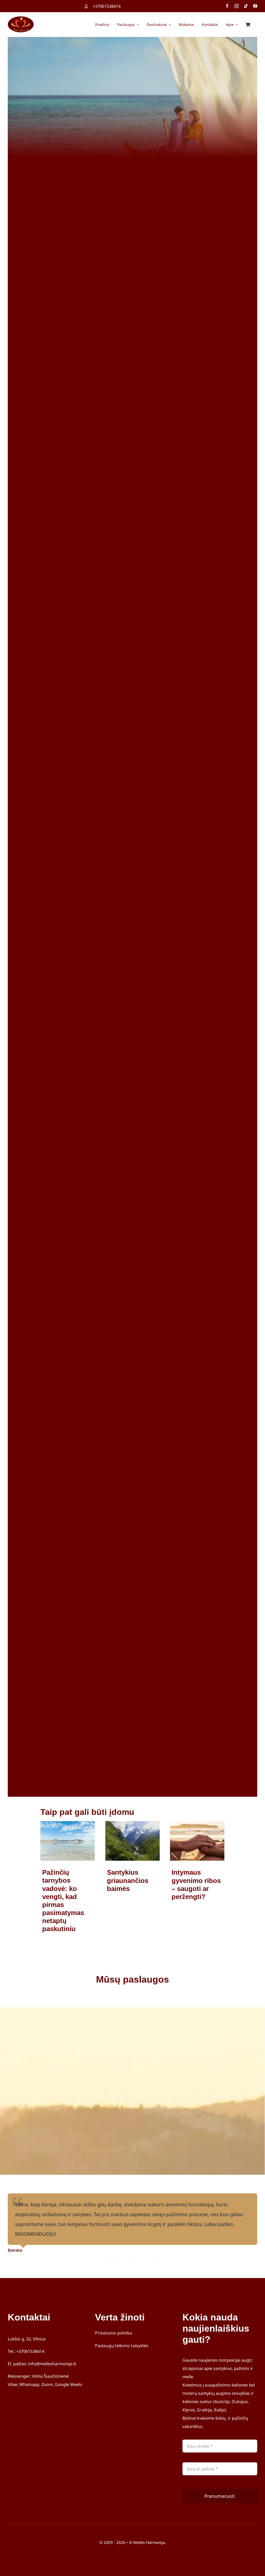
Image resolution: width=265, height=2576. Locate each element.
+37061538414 (107, 6)
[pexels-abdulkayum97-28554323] (132, 1823)
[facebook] (227, 6)
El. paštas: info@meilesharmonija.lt (42, 2364)
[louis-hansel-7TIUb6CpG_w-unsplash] (197, 1823)
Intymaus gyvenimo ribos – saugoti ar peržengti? (196, 1884)
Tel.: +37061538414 (26, 2351)
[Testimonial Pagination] (107, 2261)
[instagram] (237, 6)
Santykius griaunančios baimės (128, 1880)
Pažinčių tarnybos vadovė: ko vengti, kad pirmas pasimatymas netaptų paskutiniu (63, 1901)
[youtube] (255, 6)
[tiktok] (246, 6)
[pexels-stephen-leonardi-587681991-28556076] (68, 1823)
